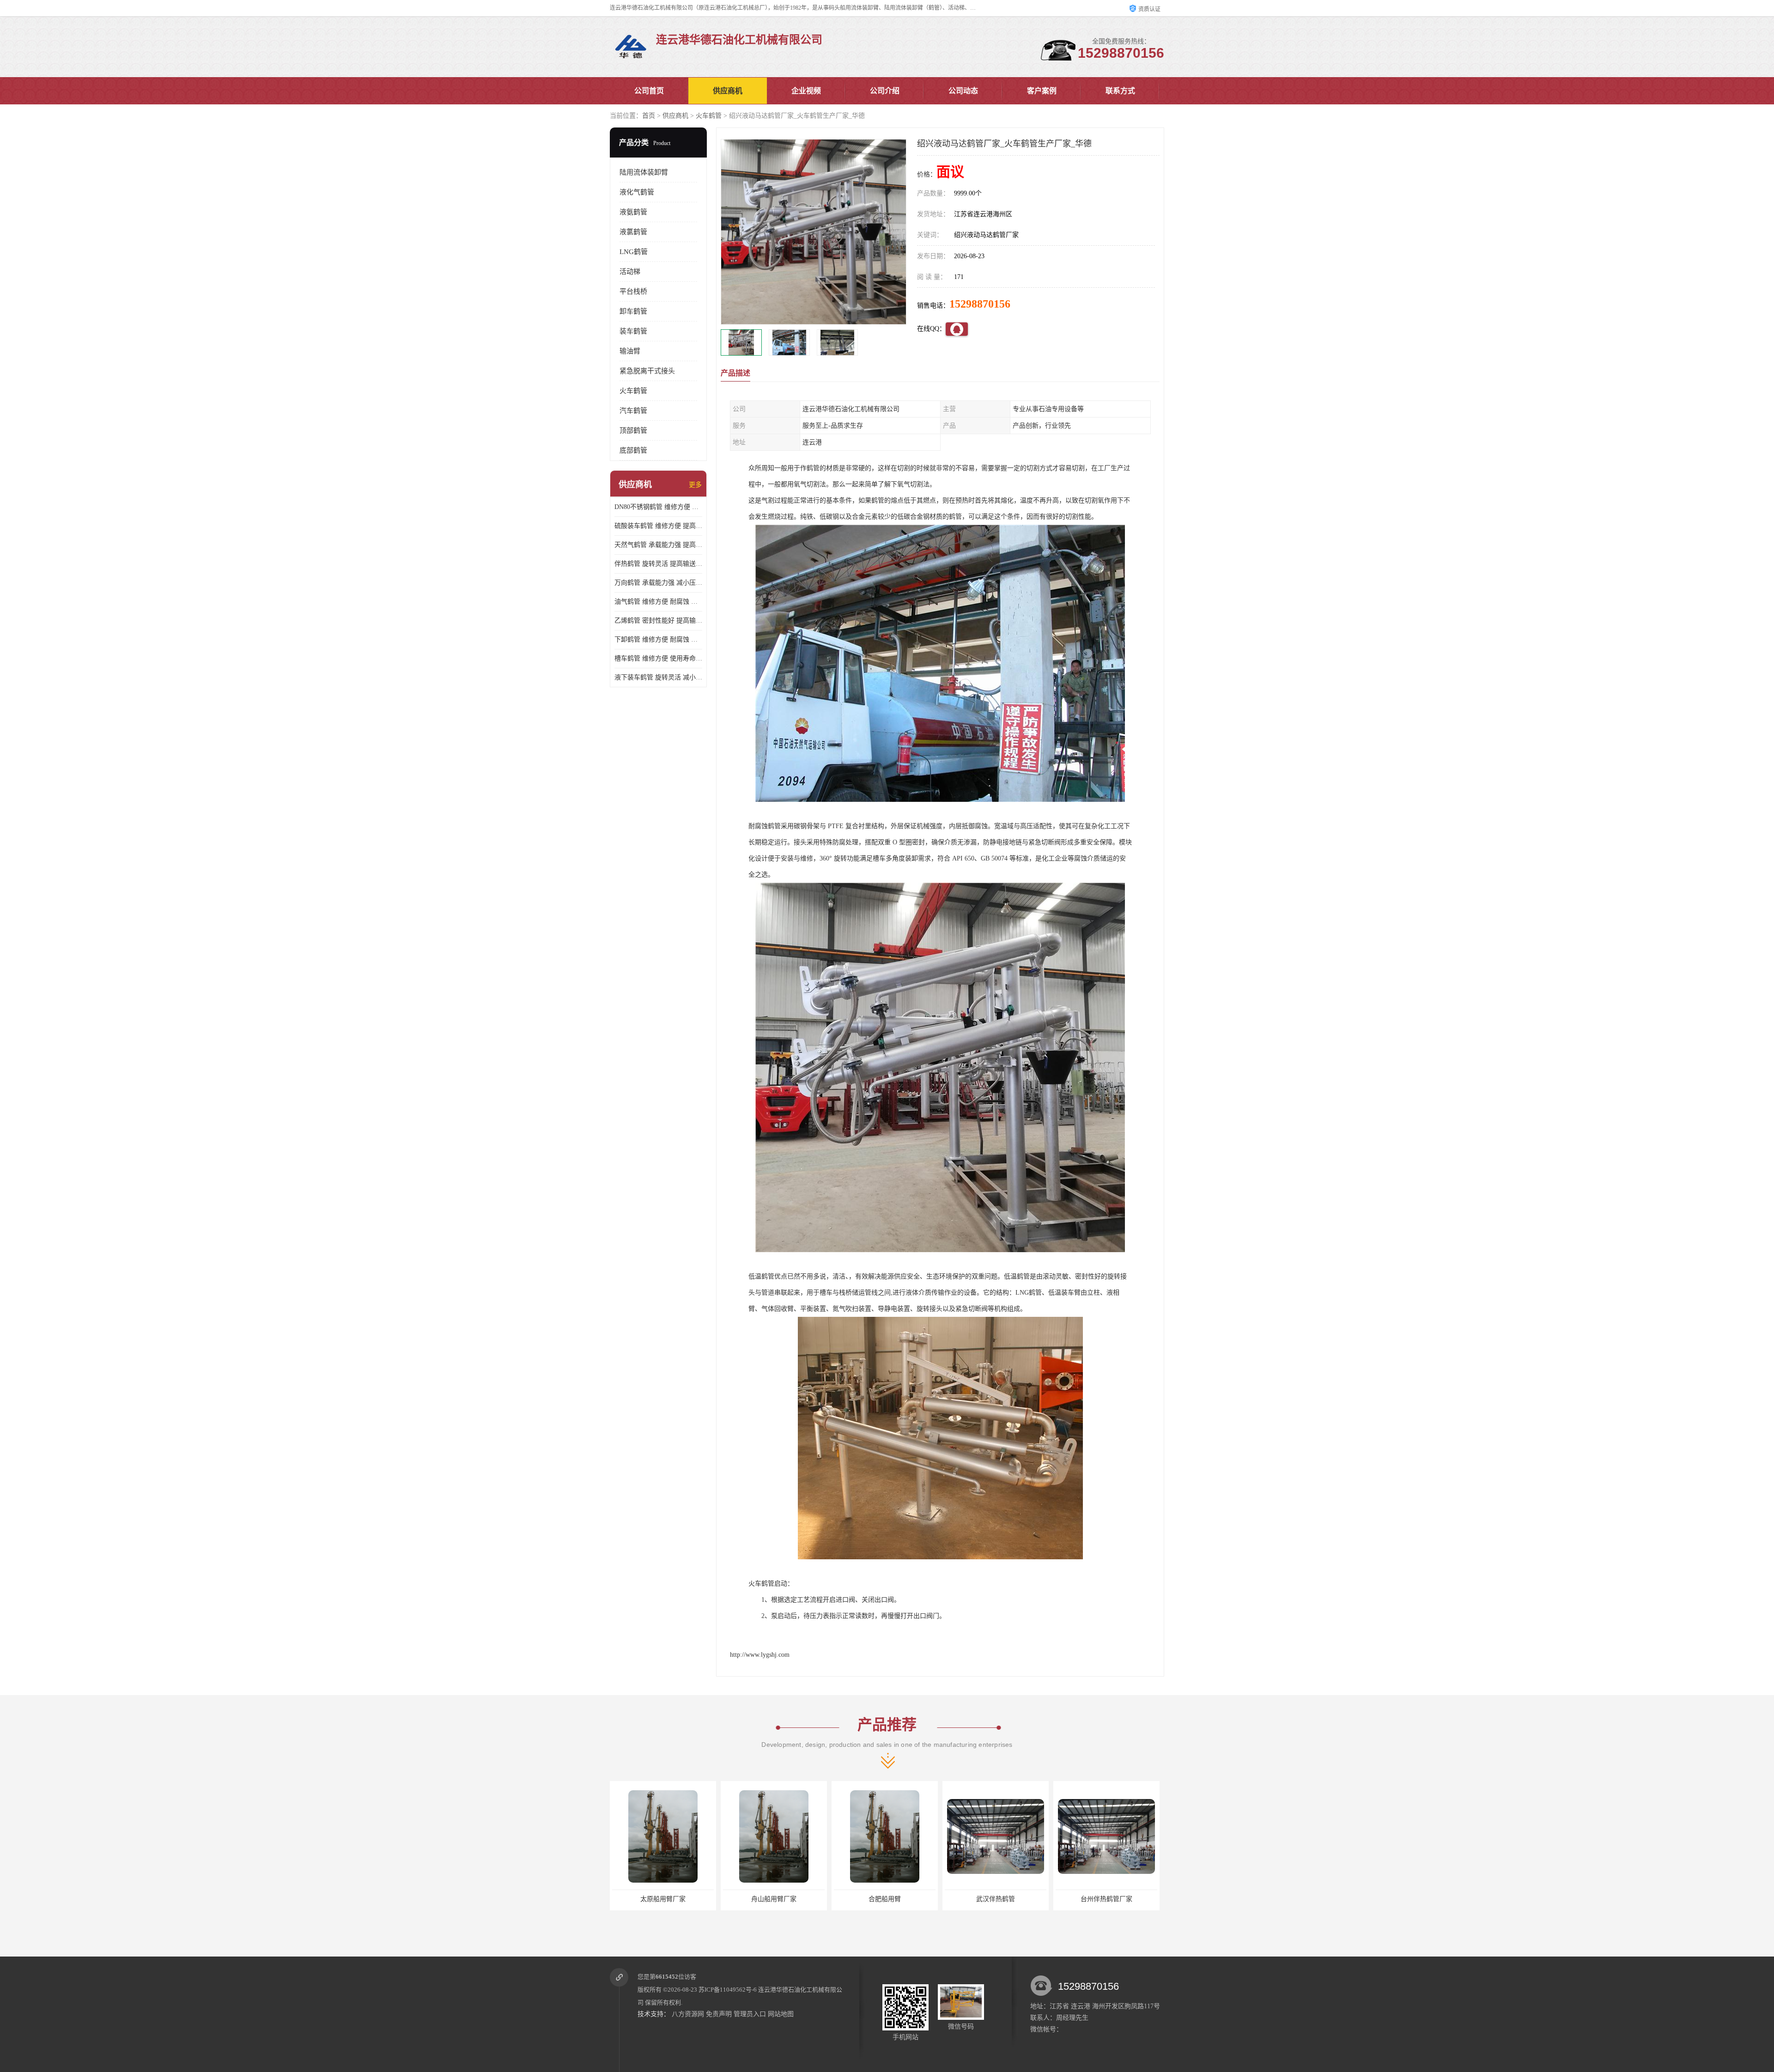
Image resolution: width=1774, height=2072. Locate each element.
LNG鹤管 (634, 252)
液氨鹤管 (633, 212)
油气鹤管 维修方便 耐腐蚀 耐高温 (658, 602)
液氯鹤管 (633, 232)
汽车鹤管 (633, 411)
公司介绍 (885, 91)
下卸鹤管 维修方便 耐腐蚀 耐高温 (658, 639)
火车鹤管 (709, 116)
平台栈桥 (633, 291)
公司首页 (649, 91)
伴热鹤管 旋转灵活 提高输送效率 (658, 564)
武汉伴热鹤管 (826, 1899)
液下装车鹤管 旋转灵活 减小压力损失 (658, 677)
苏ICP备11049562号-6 (728, 1990)
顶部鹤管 (633, 430)
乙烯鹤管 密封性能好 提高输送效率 (658, 621)
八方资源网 (688, 2014)
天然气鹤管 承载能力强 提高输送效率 (658, 545)
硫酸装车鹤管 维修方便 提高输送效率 (658, 526)
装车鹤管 (633, 331)
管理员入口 (750, 2014)
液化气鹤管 (637, 192)
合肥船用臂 (715, 1899)
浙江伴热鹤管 (1048, 1899)
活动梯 (630, 272)
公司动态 (963, 91)
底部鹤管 (633, 450)
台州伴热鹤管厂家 (937, 1899)
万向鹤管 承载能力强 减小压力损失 (658, 583)
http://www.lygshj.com (760, 1655)
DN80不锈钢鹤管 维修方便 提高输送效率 (658, 507)
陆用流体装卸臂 (644, 172)
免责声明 (719, 2014)
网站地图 (781, 2014)
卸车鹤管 (633, 311)
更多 (695, 485)
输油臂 (630, 351)
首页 (649, 116)
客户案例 (1042, 91)
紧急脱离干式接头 (647, 371)
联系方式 (1120, 91)
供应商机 (728, 91)
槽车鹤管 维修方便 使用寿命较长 (658, 658)
